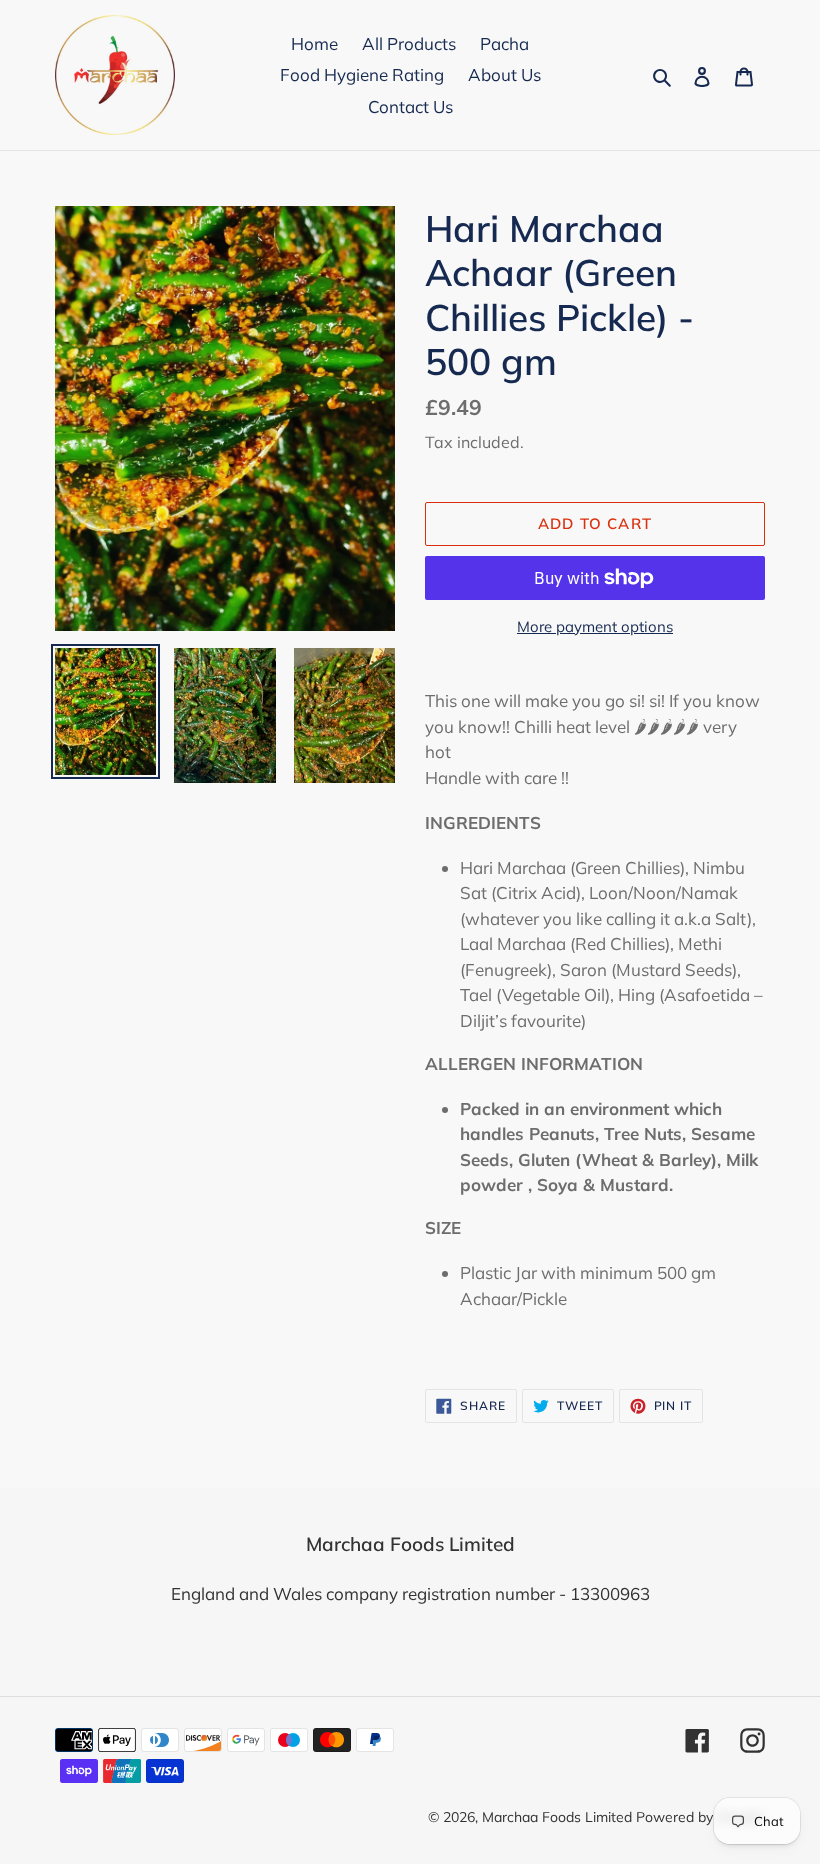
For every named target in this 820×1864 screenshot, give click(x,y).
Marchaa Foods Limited (557, 1817)
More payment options (595, 626)
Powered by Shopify (700, 1817)
